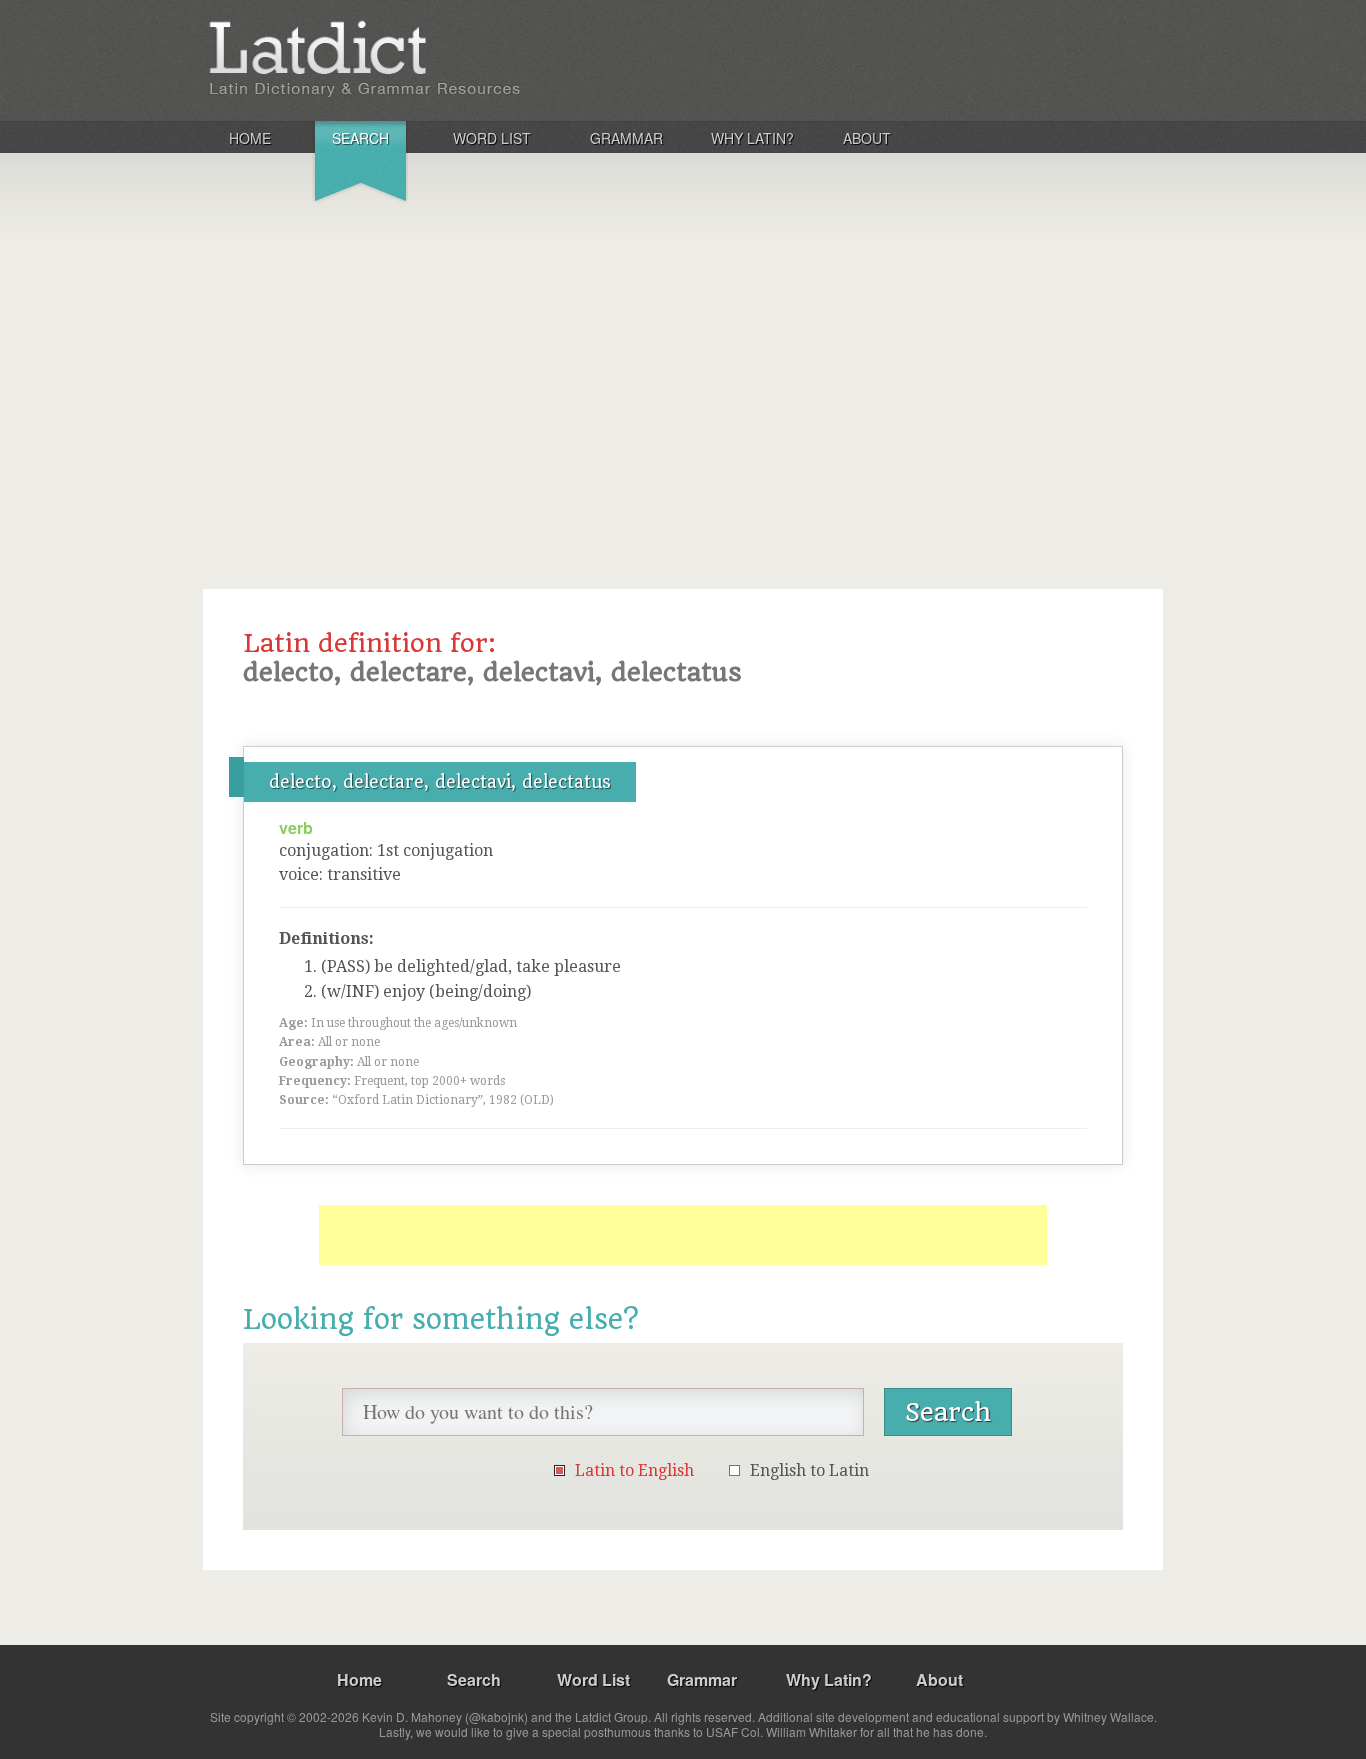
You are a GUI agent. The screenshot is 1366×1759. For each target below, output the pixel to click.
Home (250, 138)
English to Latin (809, 1470)
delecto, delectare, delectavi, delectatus (440, 782)
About (867, 138)
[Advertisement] (683, 364)
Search (360, 138)
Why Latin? (752, 138)
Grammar (626, 138)
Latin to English (634, 1470)
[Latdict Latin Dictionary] (466, 59)
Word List (492, 138)
